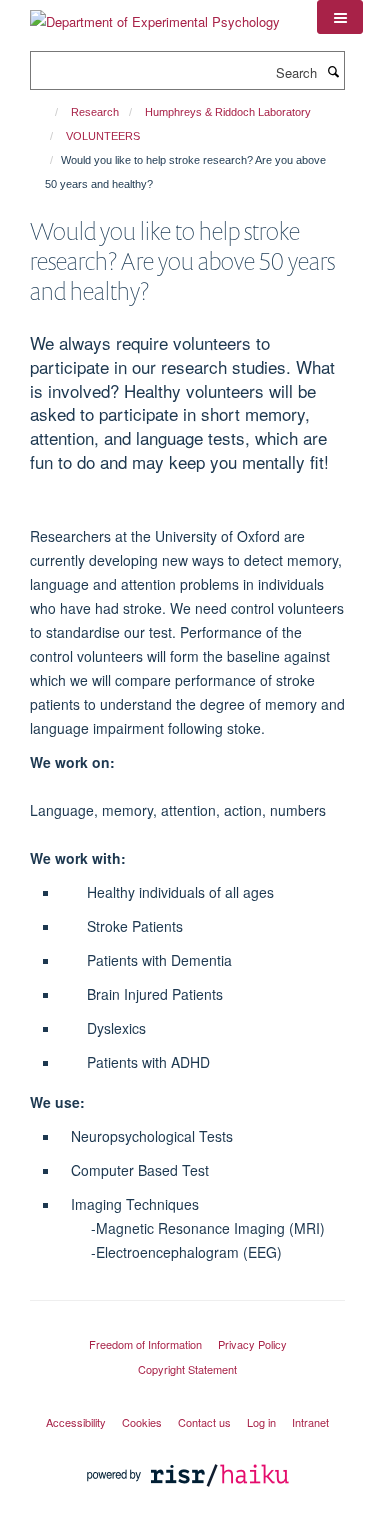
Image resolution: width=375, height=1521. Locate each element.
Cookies (142, 1422)
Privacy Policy (252, 1344)
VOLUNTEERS (103, 136)
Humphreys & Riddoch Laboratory (228, 112)
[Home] (47, 112)
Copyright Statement (187, 1369)
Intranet (310, 1422)
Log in (261, 1422)
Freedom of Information (145, 1344)
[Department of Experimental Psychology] (155, 14)
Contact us (204, 1422)
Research (95, 112)
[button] (340, 17)
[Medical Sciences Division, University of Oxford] (187, 1326)
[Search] (333, 71)
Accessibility (76, 1422)
